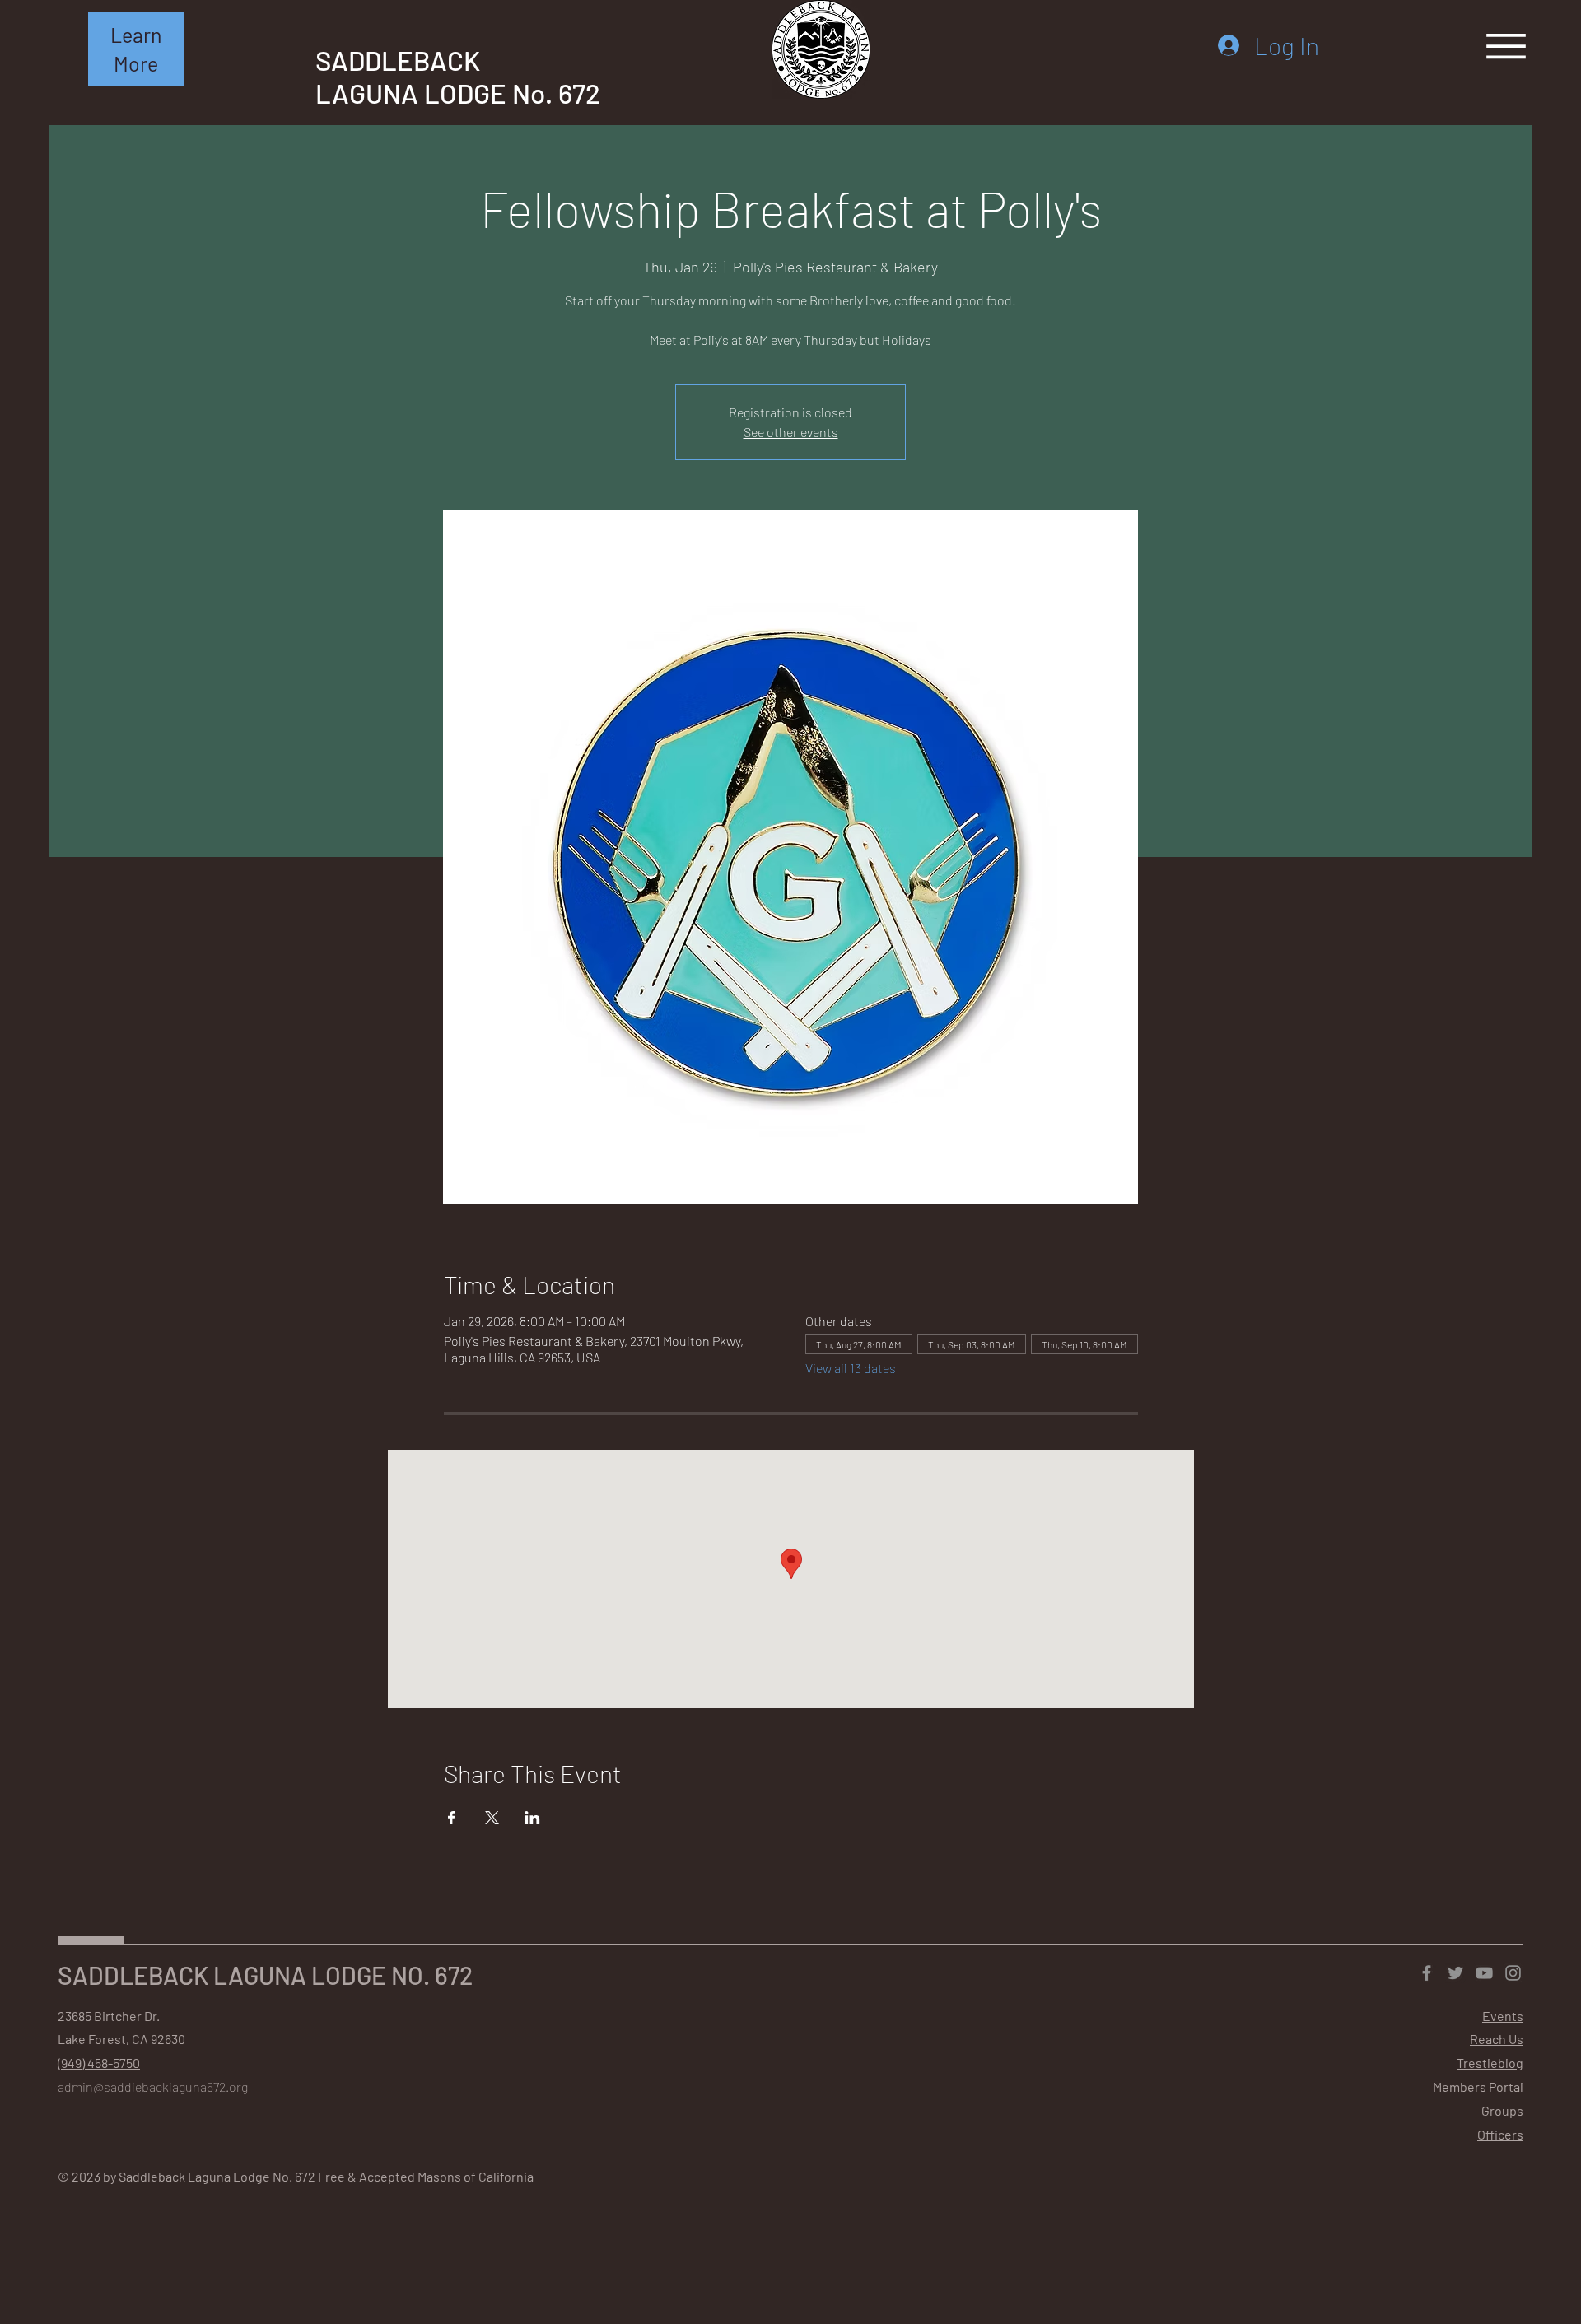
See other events (791, 432)
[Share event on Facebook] (452, 1818)
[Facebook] (1427, 1973)
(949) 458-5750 (99, 2063)
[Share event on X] (492, 1818)
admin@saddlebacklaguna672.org (153, 2086)
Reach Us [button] (1497, 2039)
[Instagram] (1513, 1973)
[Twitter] (1455, 1973)
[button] (136, 49)
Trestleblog (1490, 2063)
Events (1503, 2016)
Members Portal (1478, 2086)
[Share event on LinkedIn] (532, 1818)
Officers (1500, 2134)
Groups (1502, 2110)
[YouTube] (1484, 1973)
